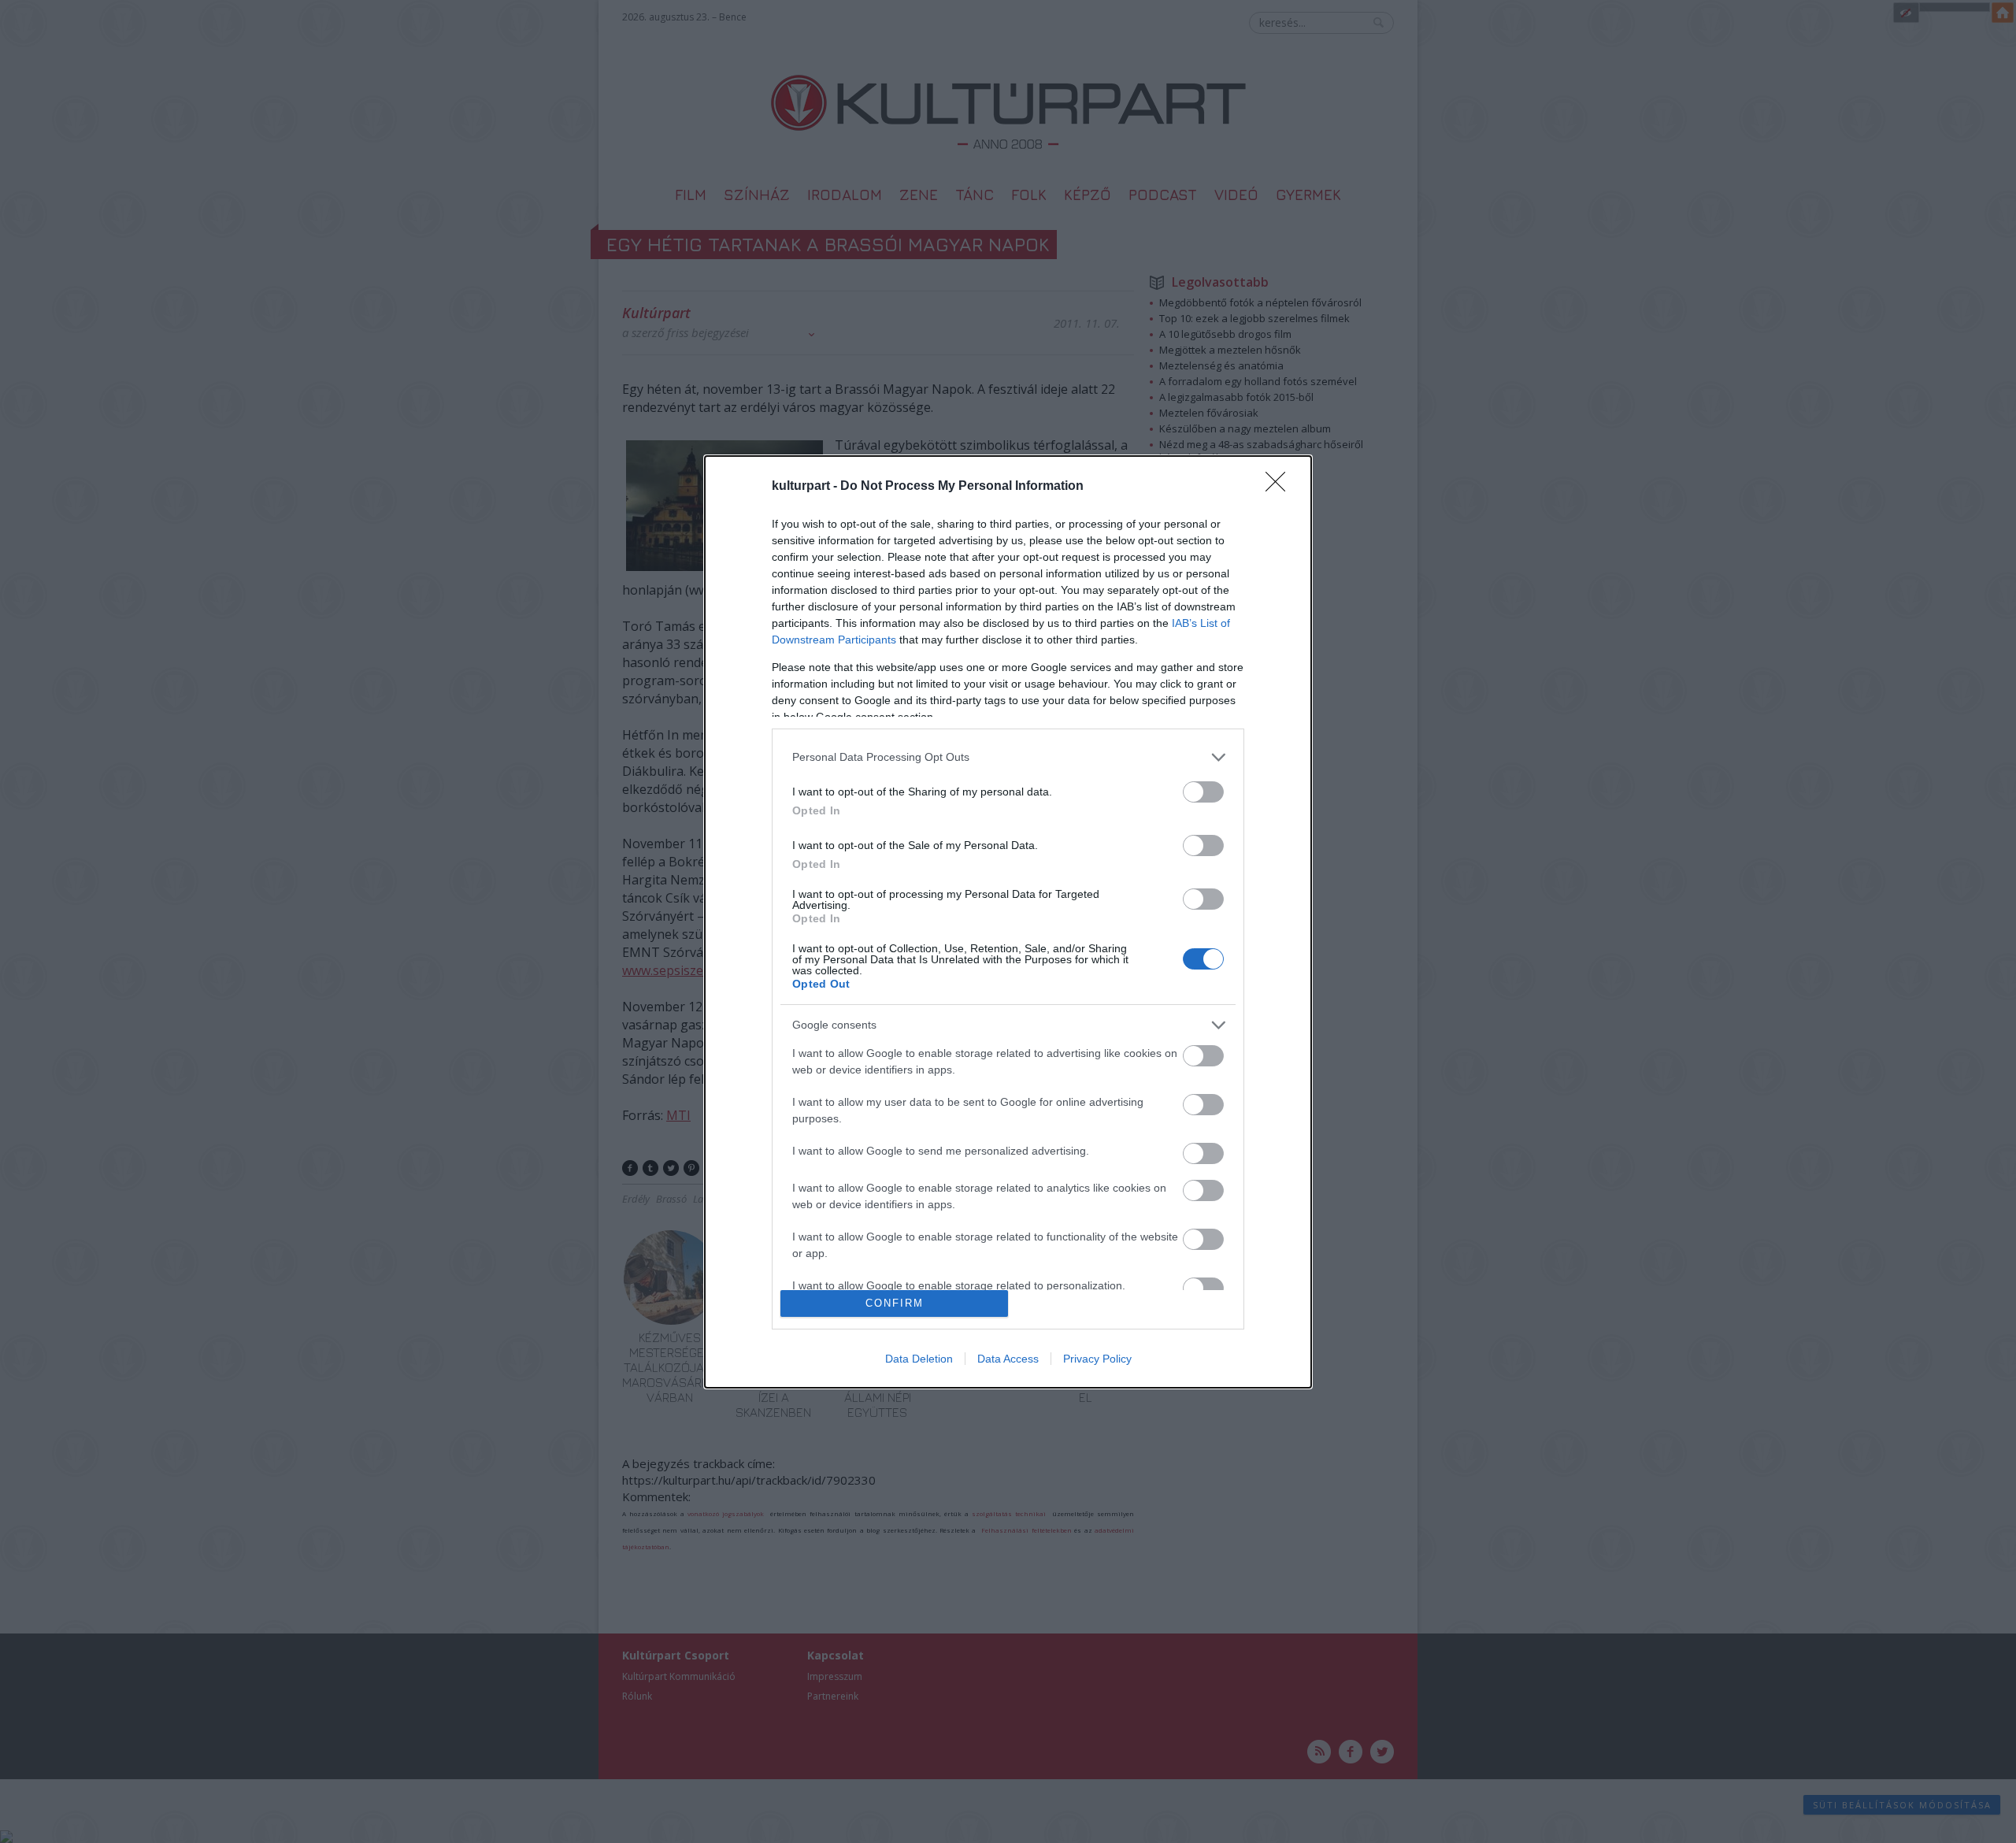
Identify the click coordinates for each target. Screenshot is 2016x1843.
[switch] (1203, 792)
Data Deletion (919, 1359)
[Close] (1280, 487)
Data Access (1008, 1359)
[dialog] (1008, 922)
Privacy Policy (1097, 1359)
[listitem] (1008, 757)
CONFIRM (895, 1303)
